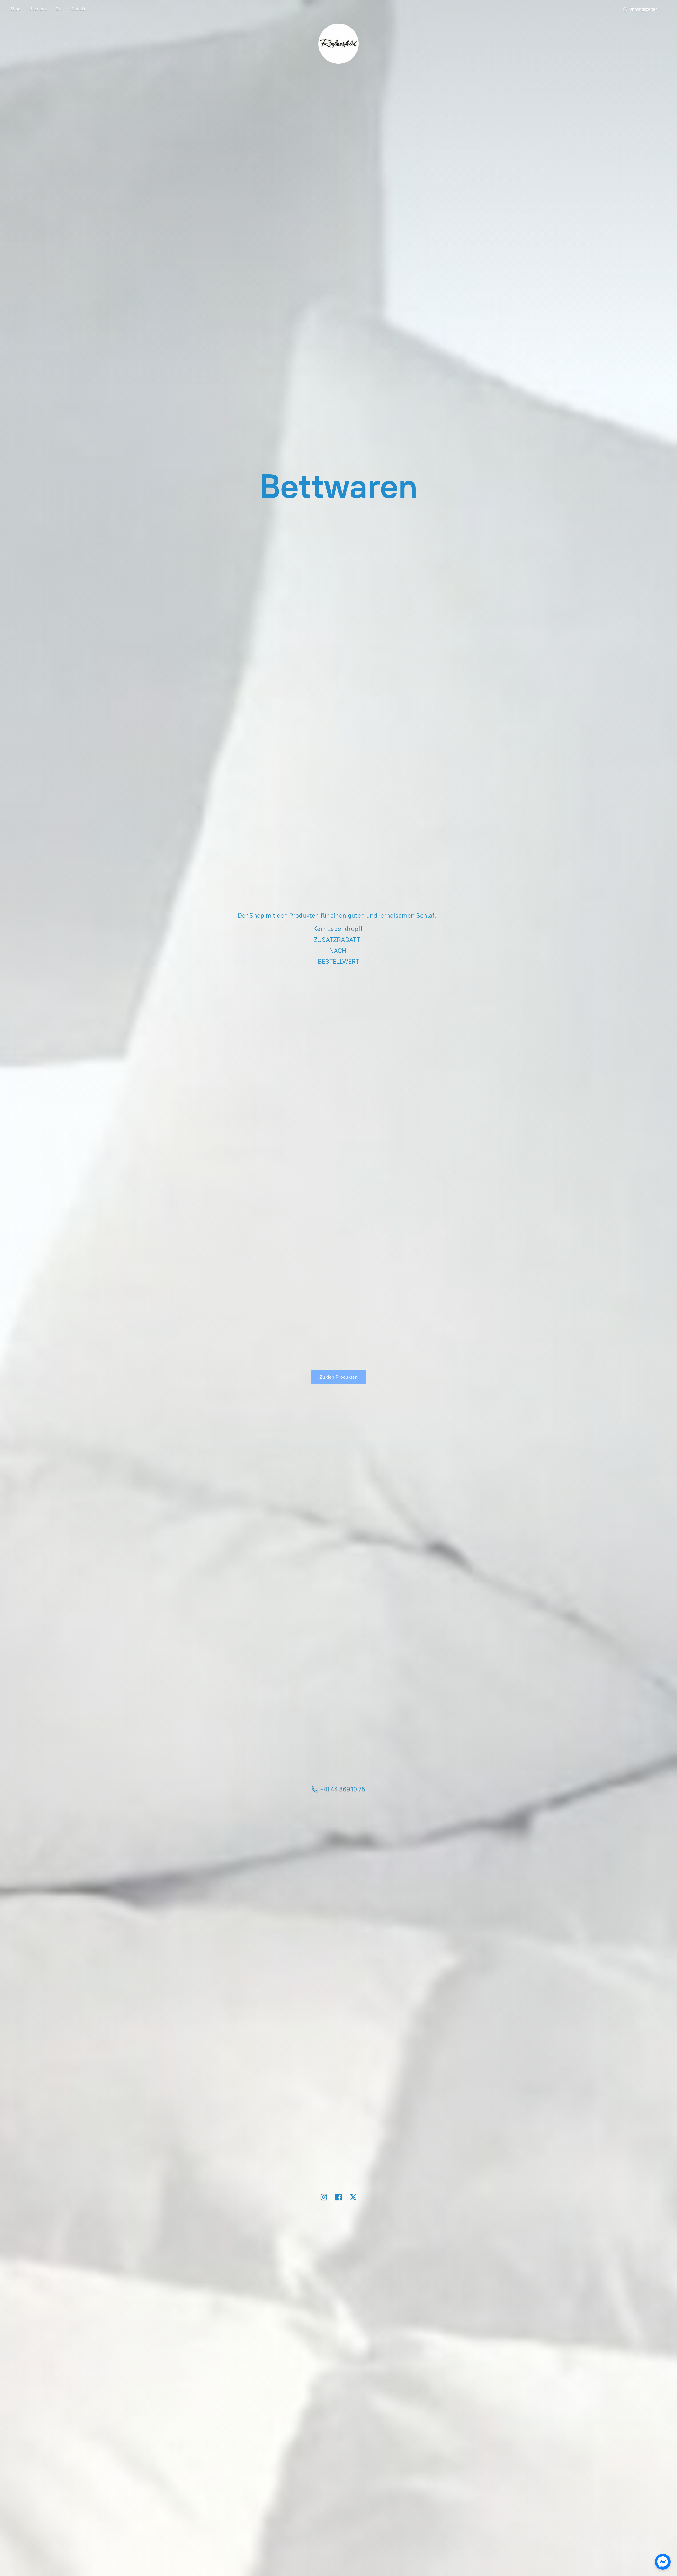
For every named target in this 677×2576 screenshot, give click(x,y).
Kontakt (78, 9)
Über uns (38, 9)
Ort (59, 9)
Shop (15, 9)
